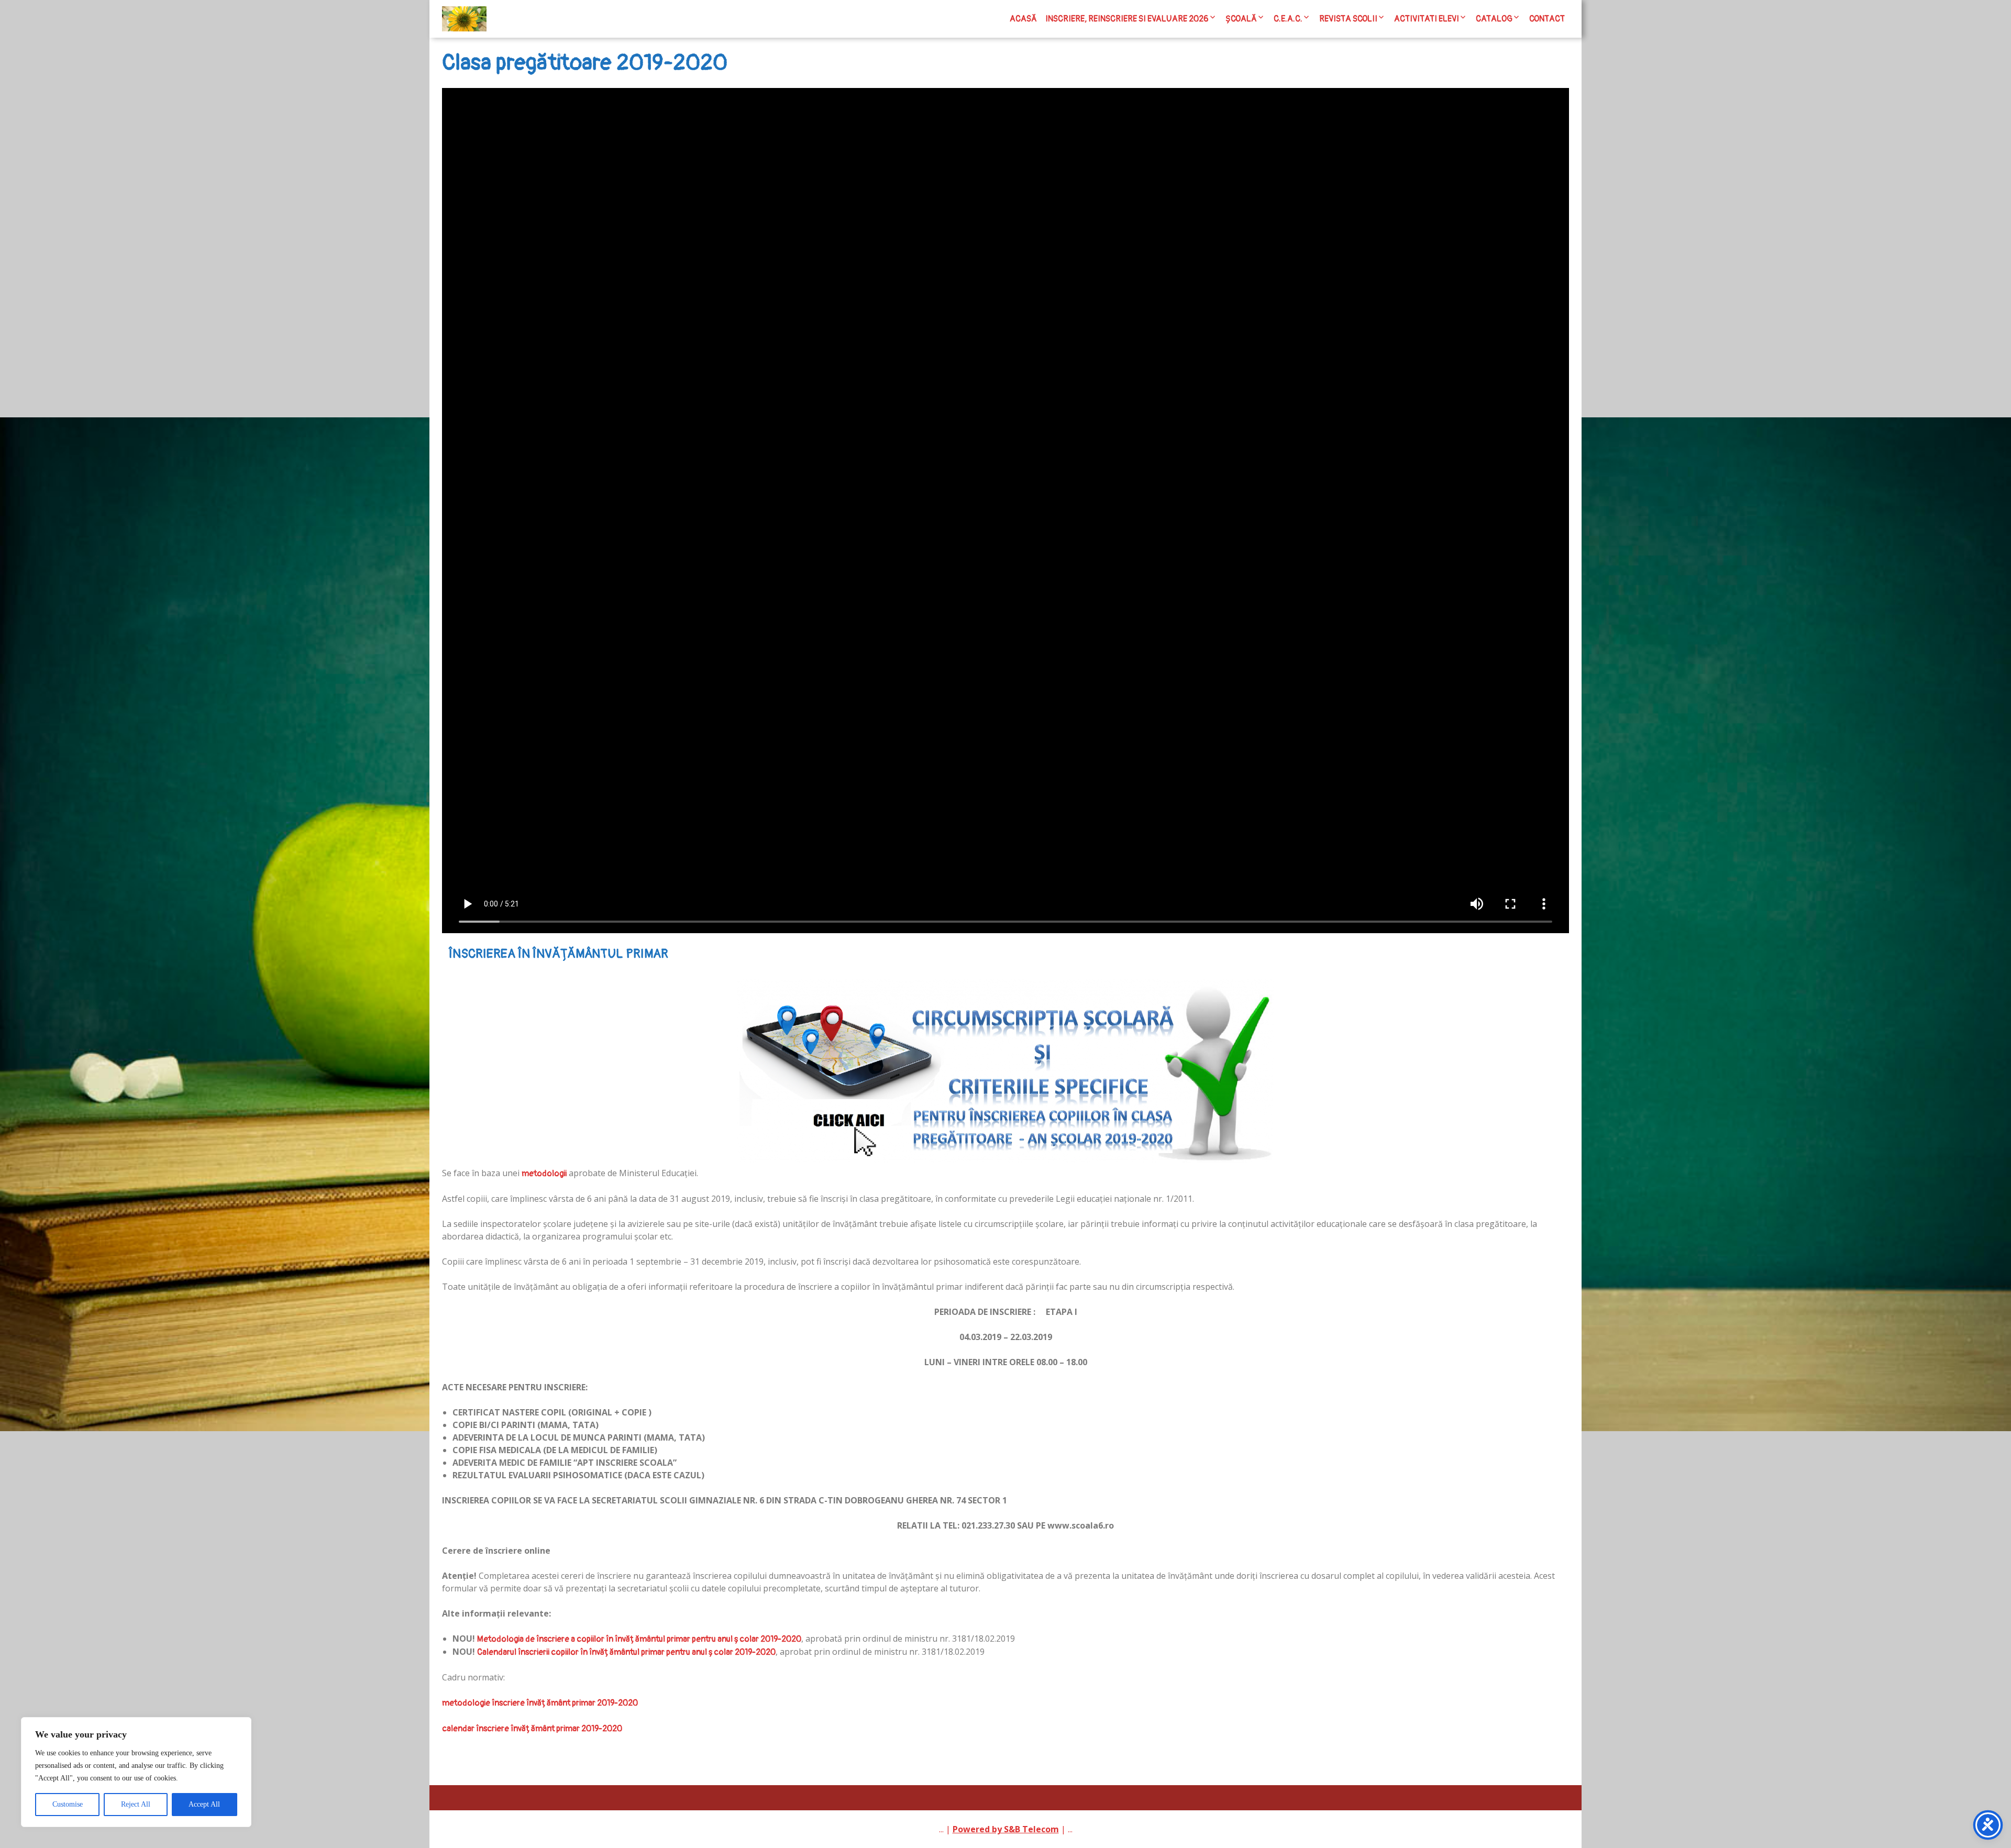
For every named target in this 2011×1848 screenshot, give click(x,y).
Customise (68, 1804)
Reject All (136, 1804)
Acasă (1023, 19)
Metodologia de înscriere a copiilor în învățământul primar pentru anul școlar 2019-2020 (639, 1639)
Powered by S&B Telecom (1006, 1829)
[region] (136, 1772)
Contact (1547, 19)
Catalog (1494, 19)
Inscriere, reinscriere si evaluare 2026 (1127, 19)
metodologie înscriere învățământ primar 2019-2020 (540, 1703)
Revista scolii (1348, 19)
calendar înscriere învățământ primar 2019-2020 (532, 1729)
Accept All (204, 1804)
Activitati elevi (1427, 19)
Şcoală (1241, 19)
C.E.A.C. (1288, 19)
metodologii (544, 1174)
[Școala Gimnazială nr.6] (464, 19)
